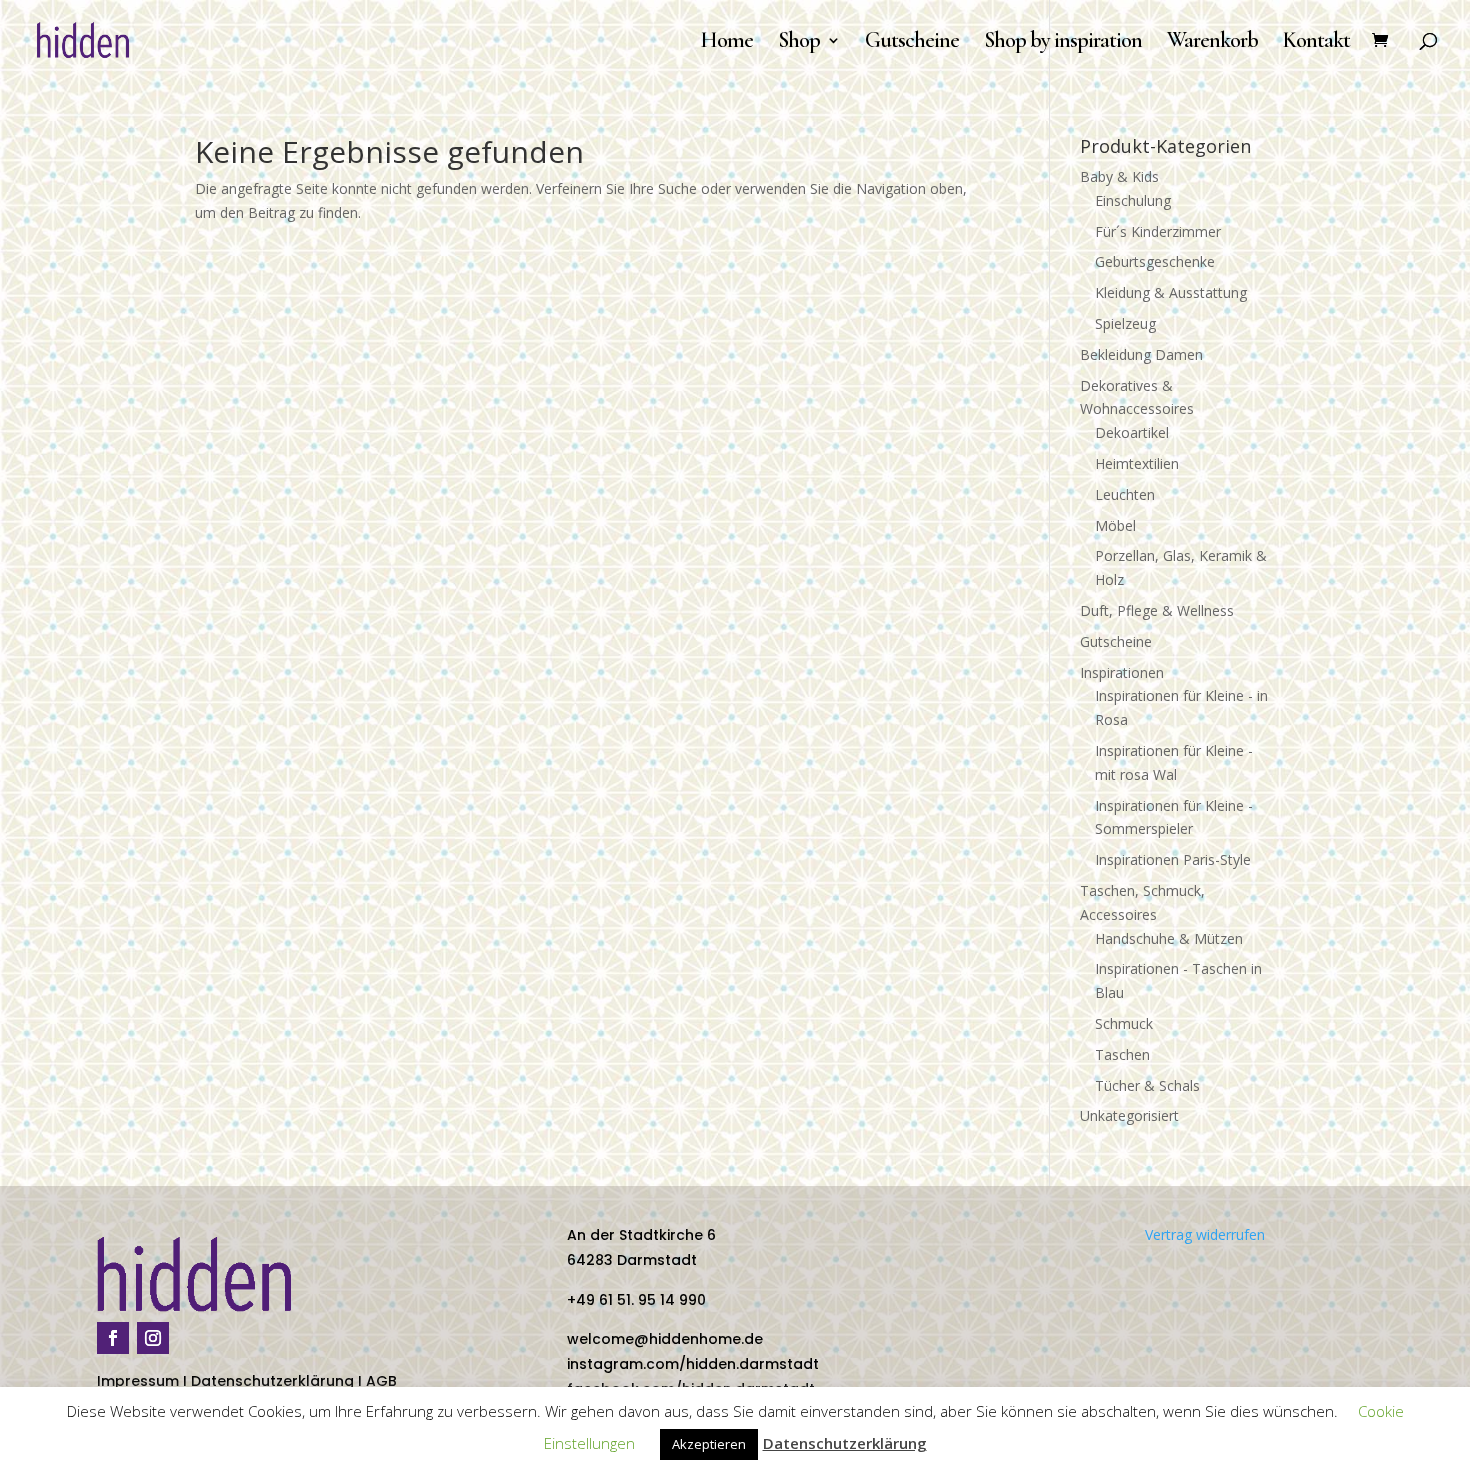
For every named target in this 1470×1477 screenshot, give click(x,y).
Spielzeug (1125, 323)
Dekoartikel (1132, 432)
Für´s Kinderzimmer (1158, 231)
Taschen (1122, 1054)
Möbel (1115, 525)
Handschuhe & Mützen (1169, 938)
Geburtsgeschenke (1155, 261)
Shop (799, 43)
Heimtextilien (1137, 463)
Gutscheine (912, 43)
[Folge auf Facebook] (113, 1338)
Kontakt (1316, 43)
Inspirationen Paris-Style (1173, 859)
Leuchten (1125, 494)
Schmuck (1124, 1023)
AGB (381, 1381)
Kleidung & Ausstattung (1171, 292)
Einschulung (1133, 200)
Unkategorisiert (1129, 1115)
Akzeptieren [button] (709, 1444)
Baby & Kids (1119, 176)
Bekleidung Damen (1141, 354)
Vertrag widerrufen (1205, 1234)
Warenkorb (1212, 43)
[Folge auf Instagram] (153, 1338)
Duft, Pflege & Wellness (1157, 610)
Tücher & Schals (1147, 1085)
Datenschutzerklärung (272, 1381)
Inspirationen (1122, 672)
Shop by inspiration (1063, 43)
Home (726, 43)
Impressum (138, 1381)
